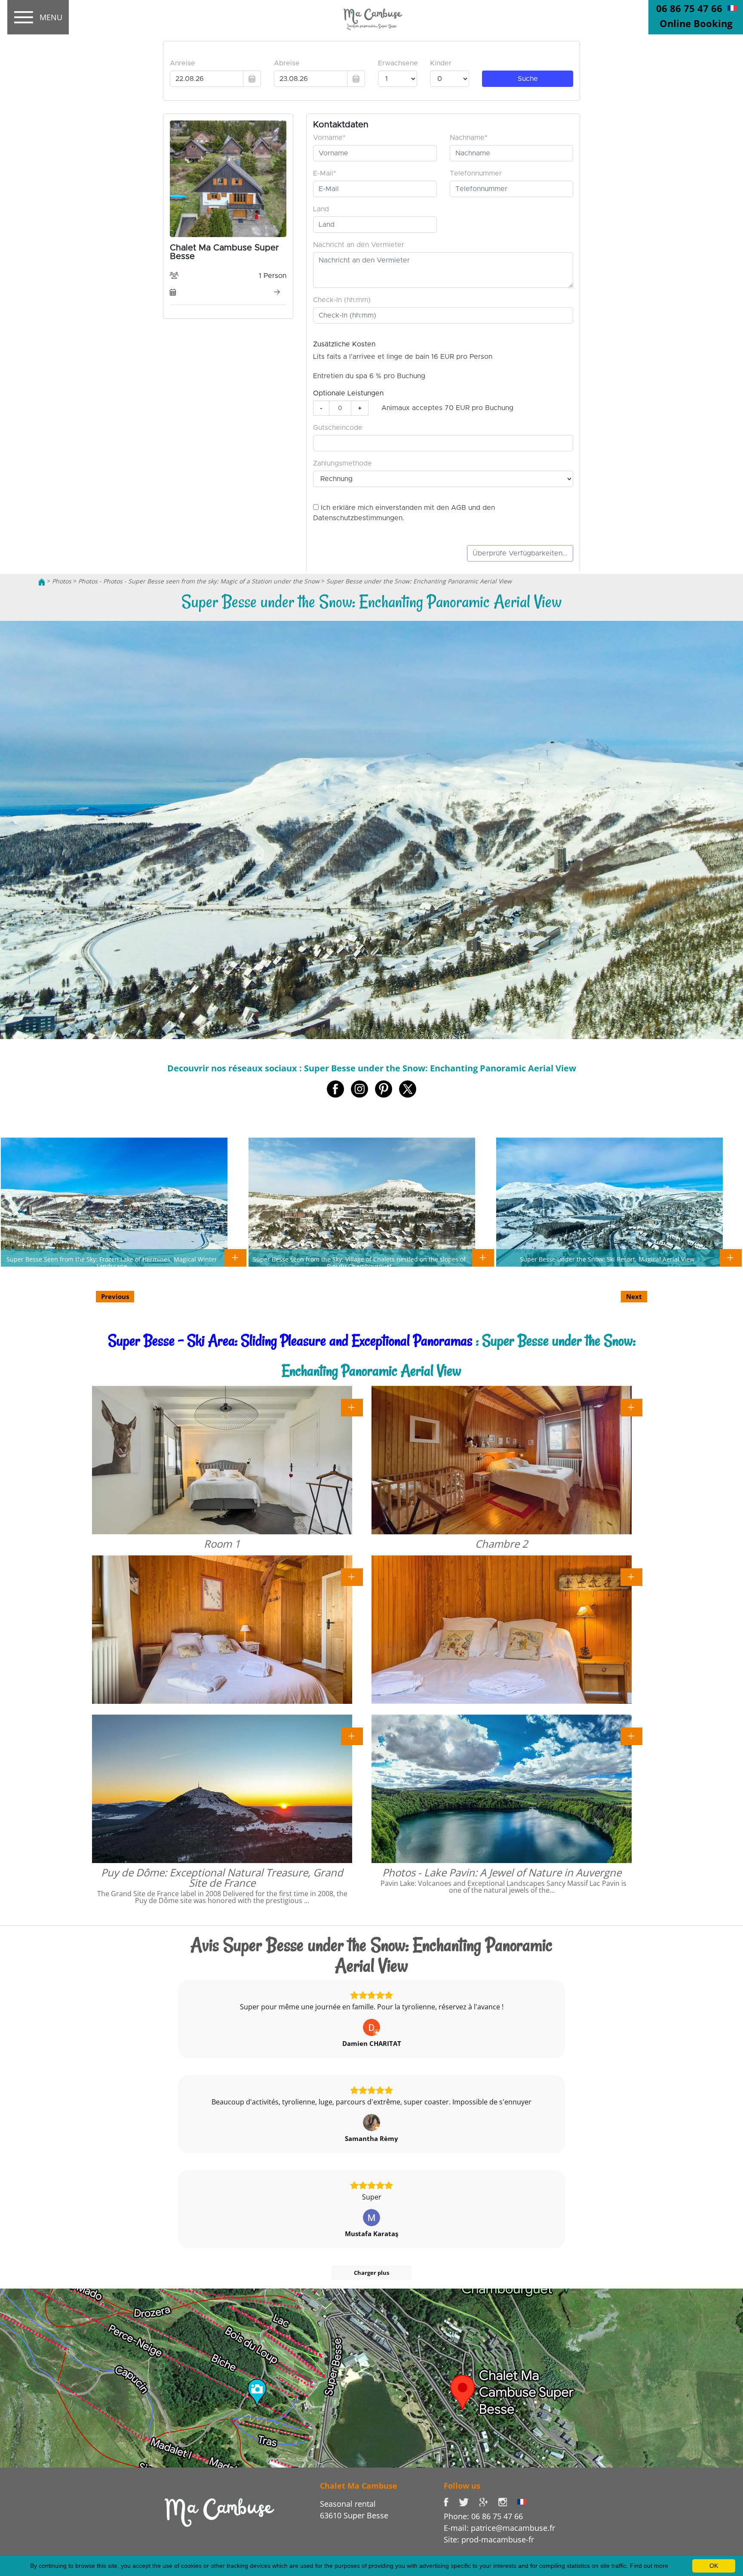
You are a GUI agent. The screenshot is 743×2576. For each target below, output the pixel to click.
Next (634, 1296)
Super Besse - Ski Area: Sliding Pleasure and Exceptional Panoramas (290, 1340)
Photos (62, 581)
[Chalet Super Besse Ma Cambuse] (42, 581)
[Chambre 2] (631, 1407)
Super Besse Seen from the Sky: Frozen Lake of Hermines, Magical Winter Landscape (112, 1262)
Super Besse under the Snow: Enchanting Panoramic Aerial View (419, 581)
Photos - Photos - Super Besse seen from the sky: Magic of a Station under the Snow (199, 581)
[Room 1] (352, 1407)
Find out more (649, 2566)
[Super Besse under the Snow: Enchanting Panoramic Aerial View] (371, 18)
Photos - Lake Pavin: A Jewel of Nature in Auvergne (502, 1872)
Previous (115, 1296)
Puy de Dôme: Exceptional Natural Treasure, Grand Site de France (222, 1877)
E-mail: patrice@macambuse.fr (499, 2528)
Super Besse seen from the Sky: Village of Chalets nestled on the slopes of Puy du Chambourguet (359, 1262)
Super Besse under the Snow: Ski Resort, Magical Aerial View (607, 1259)
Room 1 (222, 1544)
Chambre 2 (502, 1544)
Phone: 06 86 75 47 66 (483, 2516)
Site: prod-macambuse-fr (489, 2539)
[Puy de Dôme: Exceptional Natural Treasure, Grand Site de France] (352, 1736)
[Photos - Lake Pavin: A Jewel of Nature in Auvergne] (631, 1736)
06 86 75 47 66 (689, 8)
